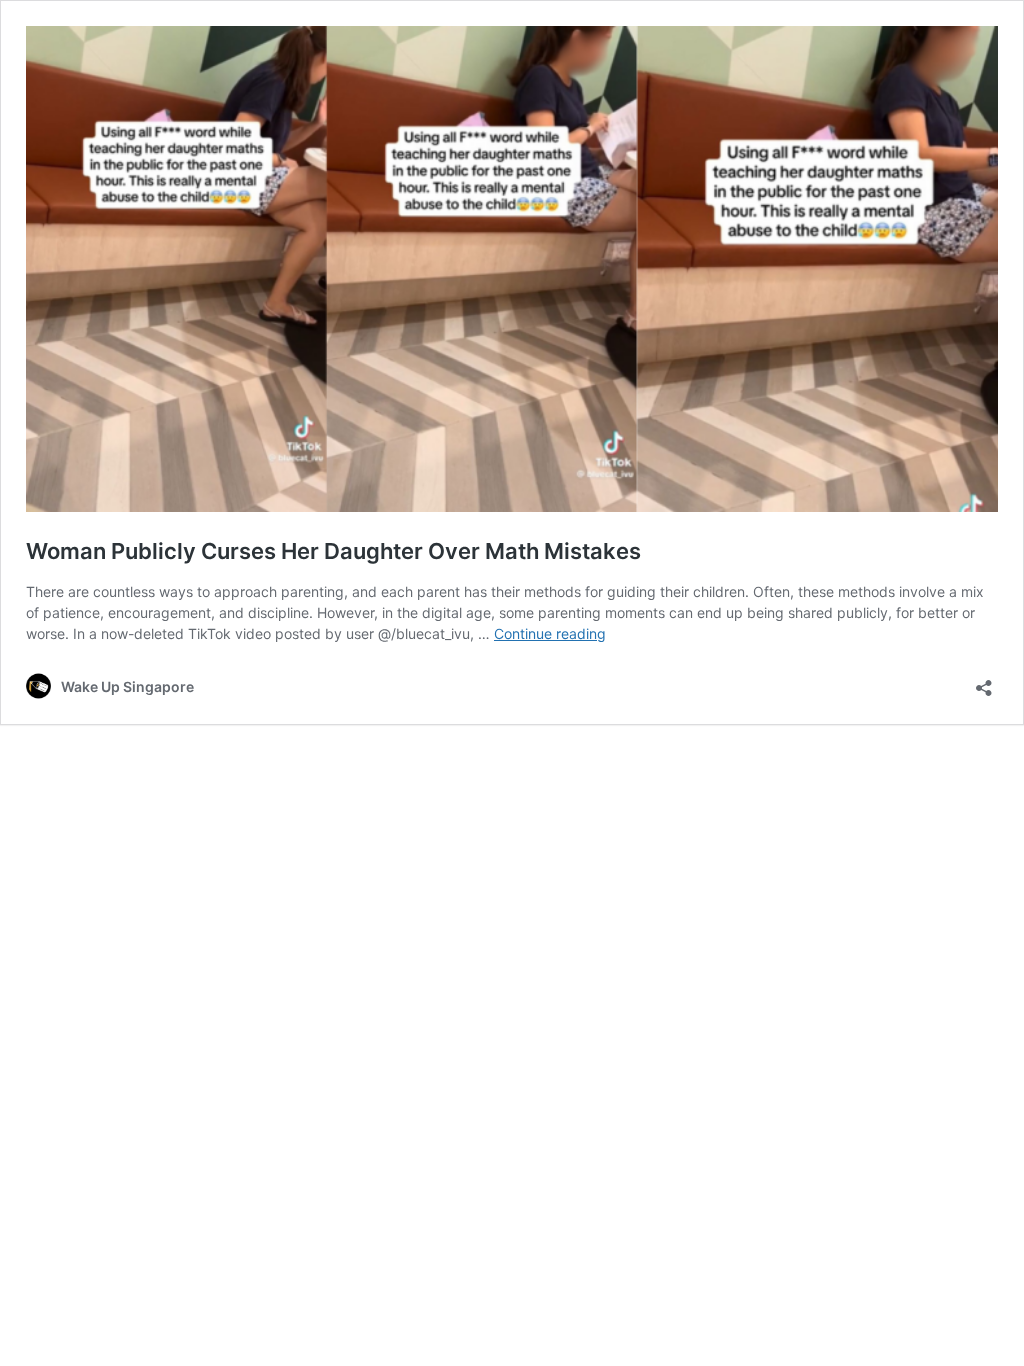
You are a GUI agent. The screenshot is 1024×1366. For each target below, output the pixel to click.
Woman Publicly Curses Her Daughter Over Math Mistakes (333, 551)
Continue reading (550, 633)
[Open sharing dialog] (984, 681)
